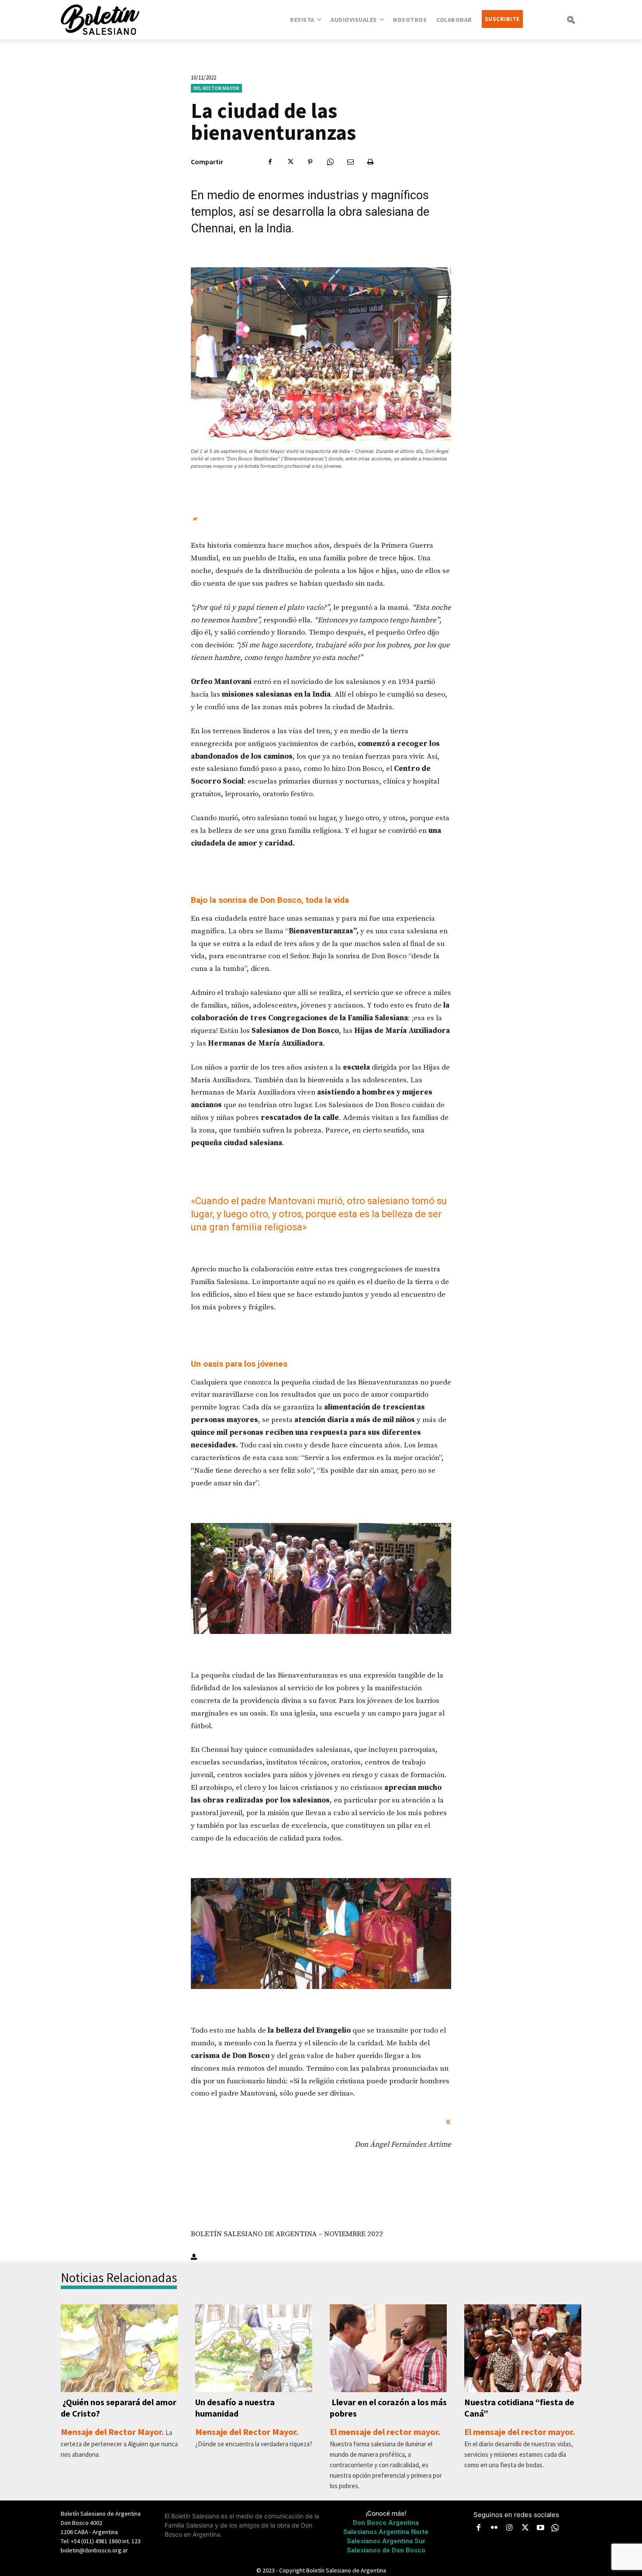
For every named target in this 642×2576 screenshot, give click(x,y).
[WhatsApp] (330, 162)
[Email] (350, 162)
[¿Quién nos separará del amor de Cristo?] (119, 2348)
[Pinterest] (310, 162)
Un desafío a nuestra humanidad (235, 2408)
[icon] (555, 2528)
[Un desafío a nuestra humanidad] (254, 2348)
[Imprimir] (370, 162)
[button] (571, 20)
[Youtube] (541, 2528)
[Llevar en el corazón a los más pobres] (388, 2348)
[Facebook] (270, 162)
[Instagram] (510, 2528)
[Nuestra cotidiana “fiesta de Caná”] (523, 2348)
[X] (290, 162)
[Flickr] (494, 2528)
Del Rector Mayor (216, 88)
